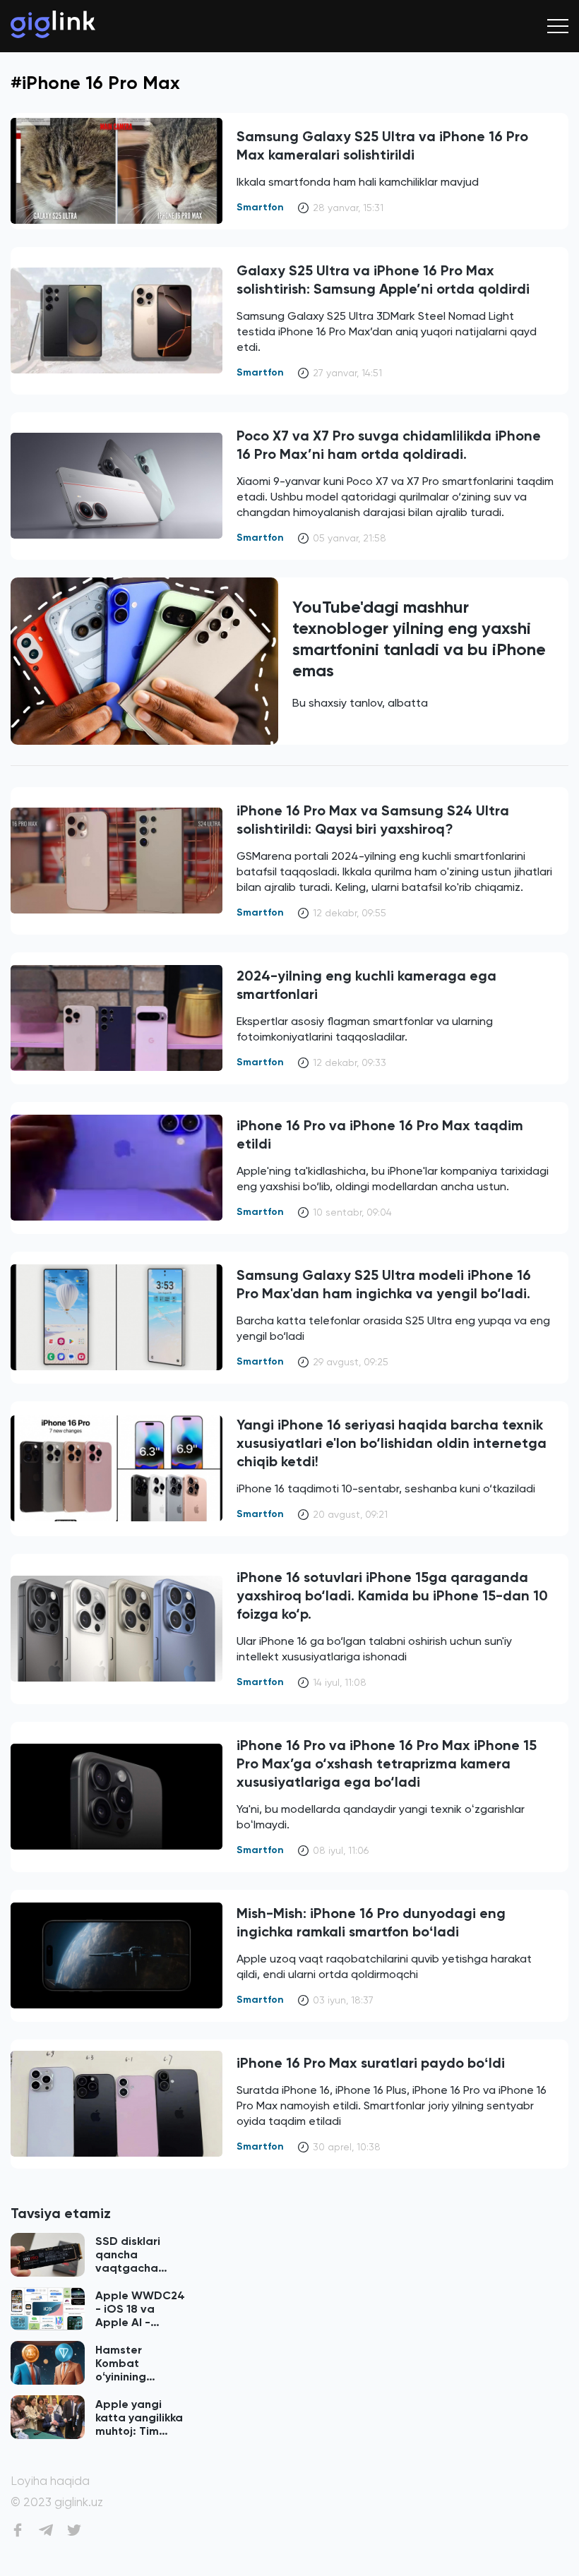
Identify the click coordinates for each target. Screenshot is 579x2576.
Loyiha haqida (50, 2481)
